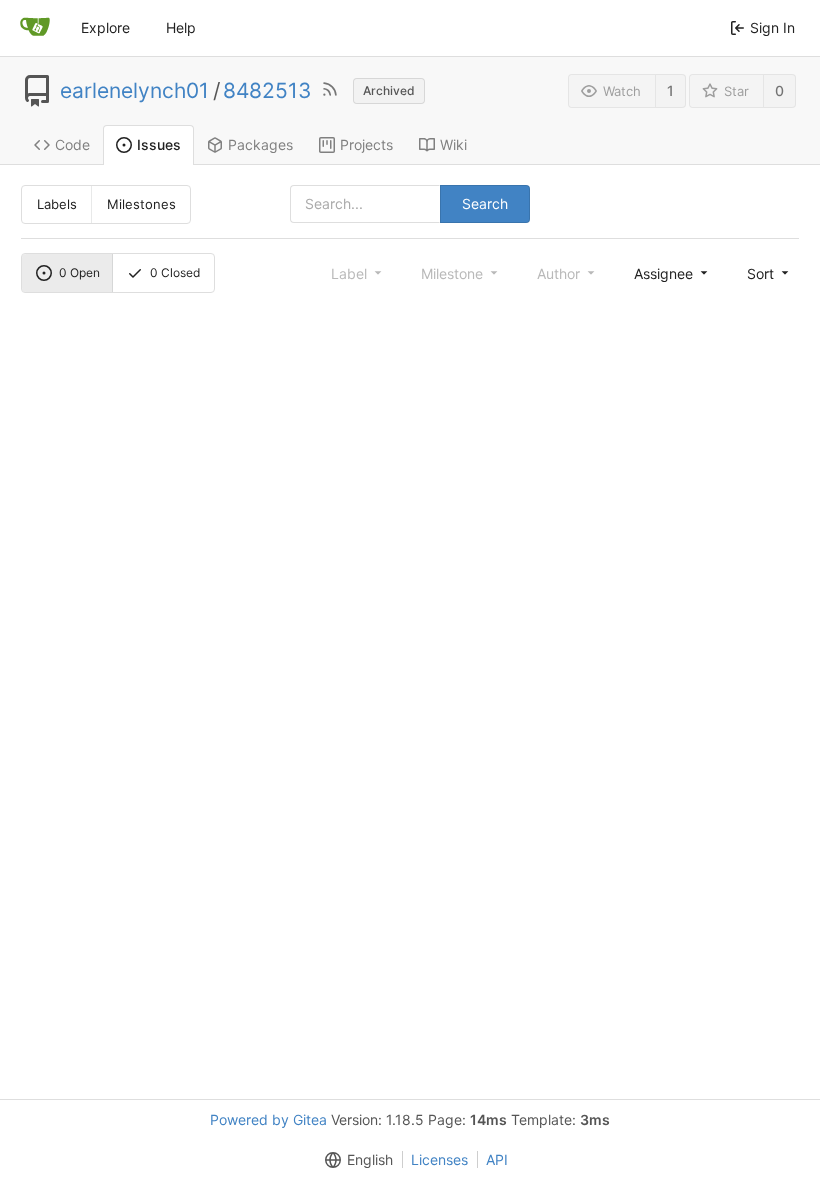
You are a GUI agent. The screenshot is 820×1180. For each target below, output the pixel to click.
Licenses (439, 1159)
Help (181, 27)
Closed (175, 272)
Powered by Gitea (268, 1119)
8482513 (267, 91)
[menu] (672, 273)
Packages (260, 144)
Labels (57, 204)
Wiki (453, 144)
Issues (159, 144)
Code (72, 144)
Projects (366, 144)
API (497, 1159)
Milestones (141, 204)
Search (485, 203)
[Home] (35, 28)
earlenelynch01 (134, 91)
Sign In (772, 27)
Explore (105, 27)
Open (79, 272)
